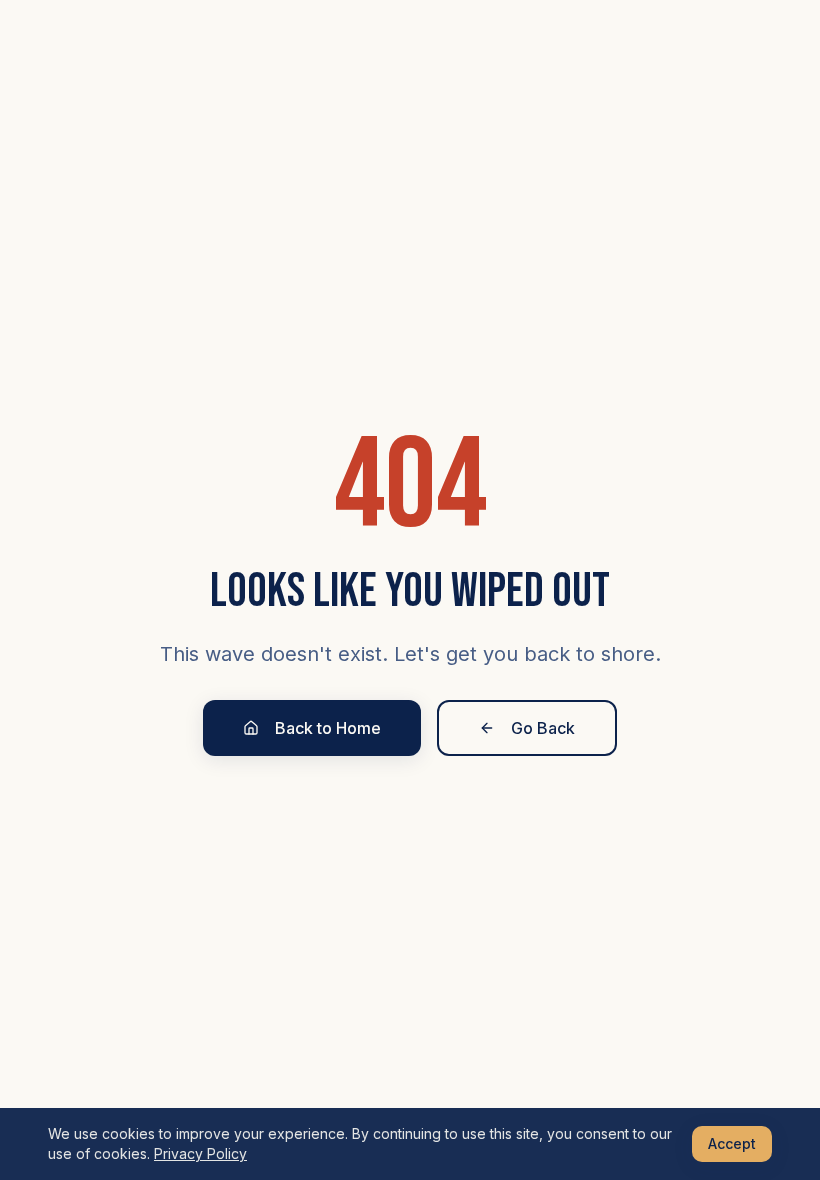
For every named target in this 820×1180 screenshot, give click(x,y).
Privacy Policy (200, 1153)
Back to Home (328, 728)
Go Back (543, 728)
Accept (732, 1143)
